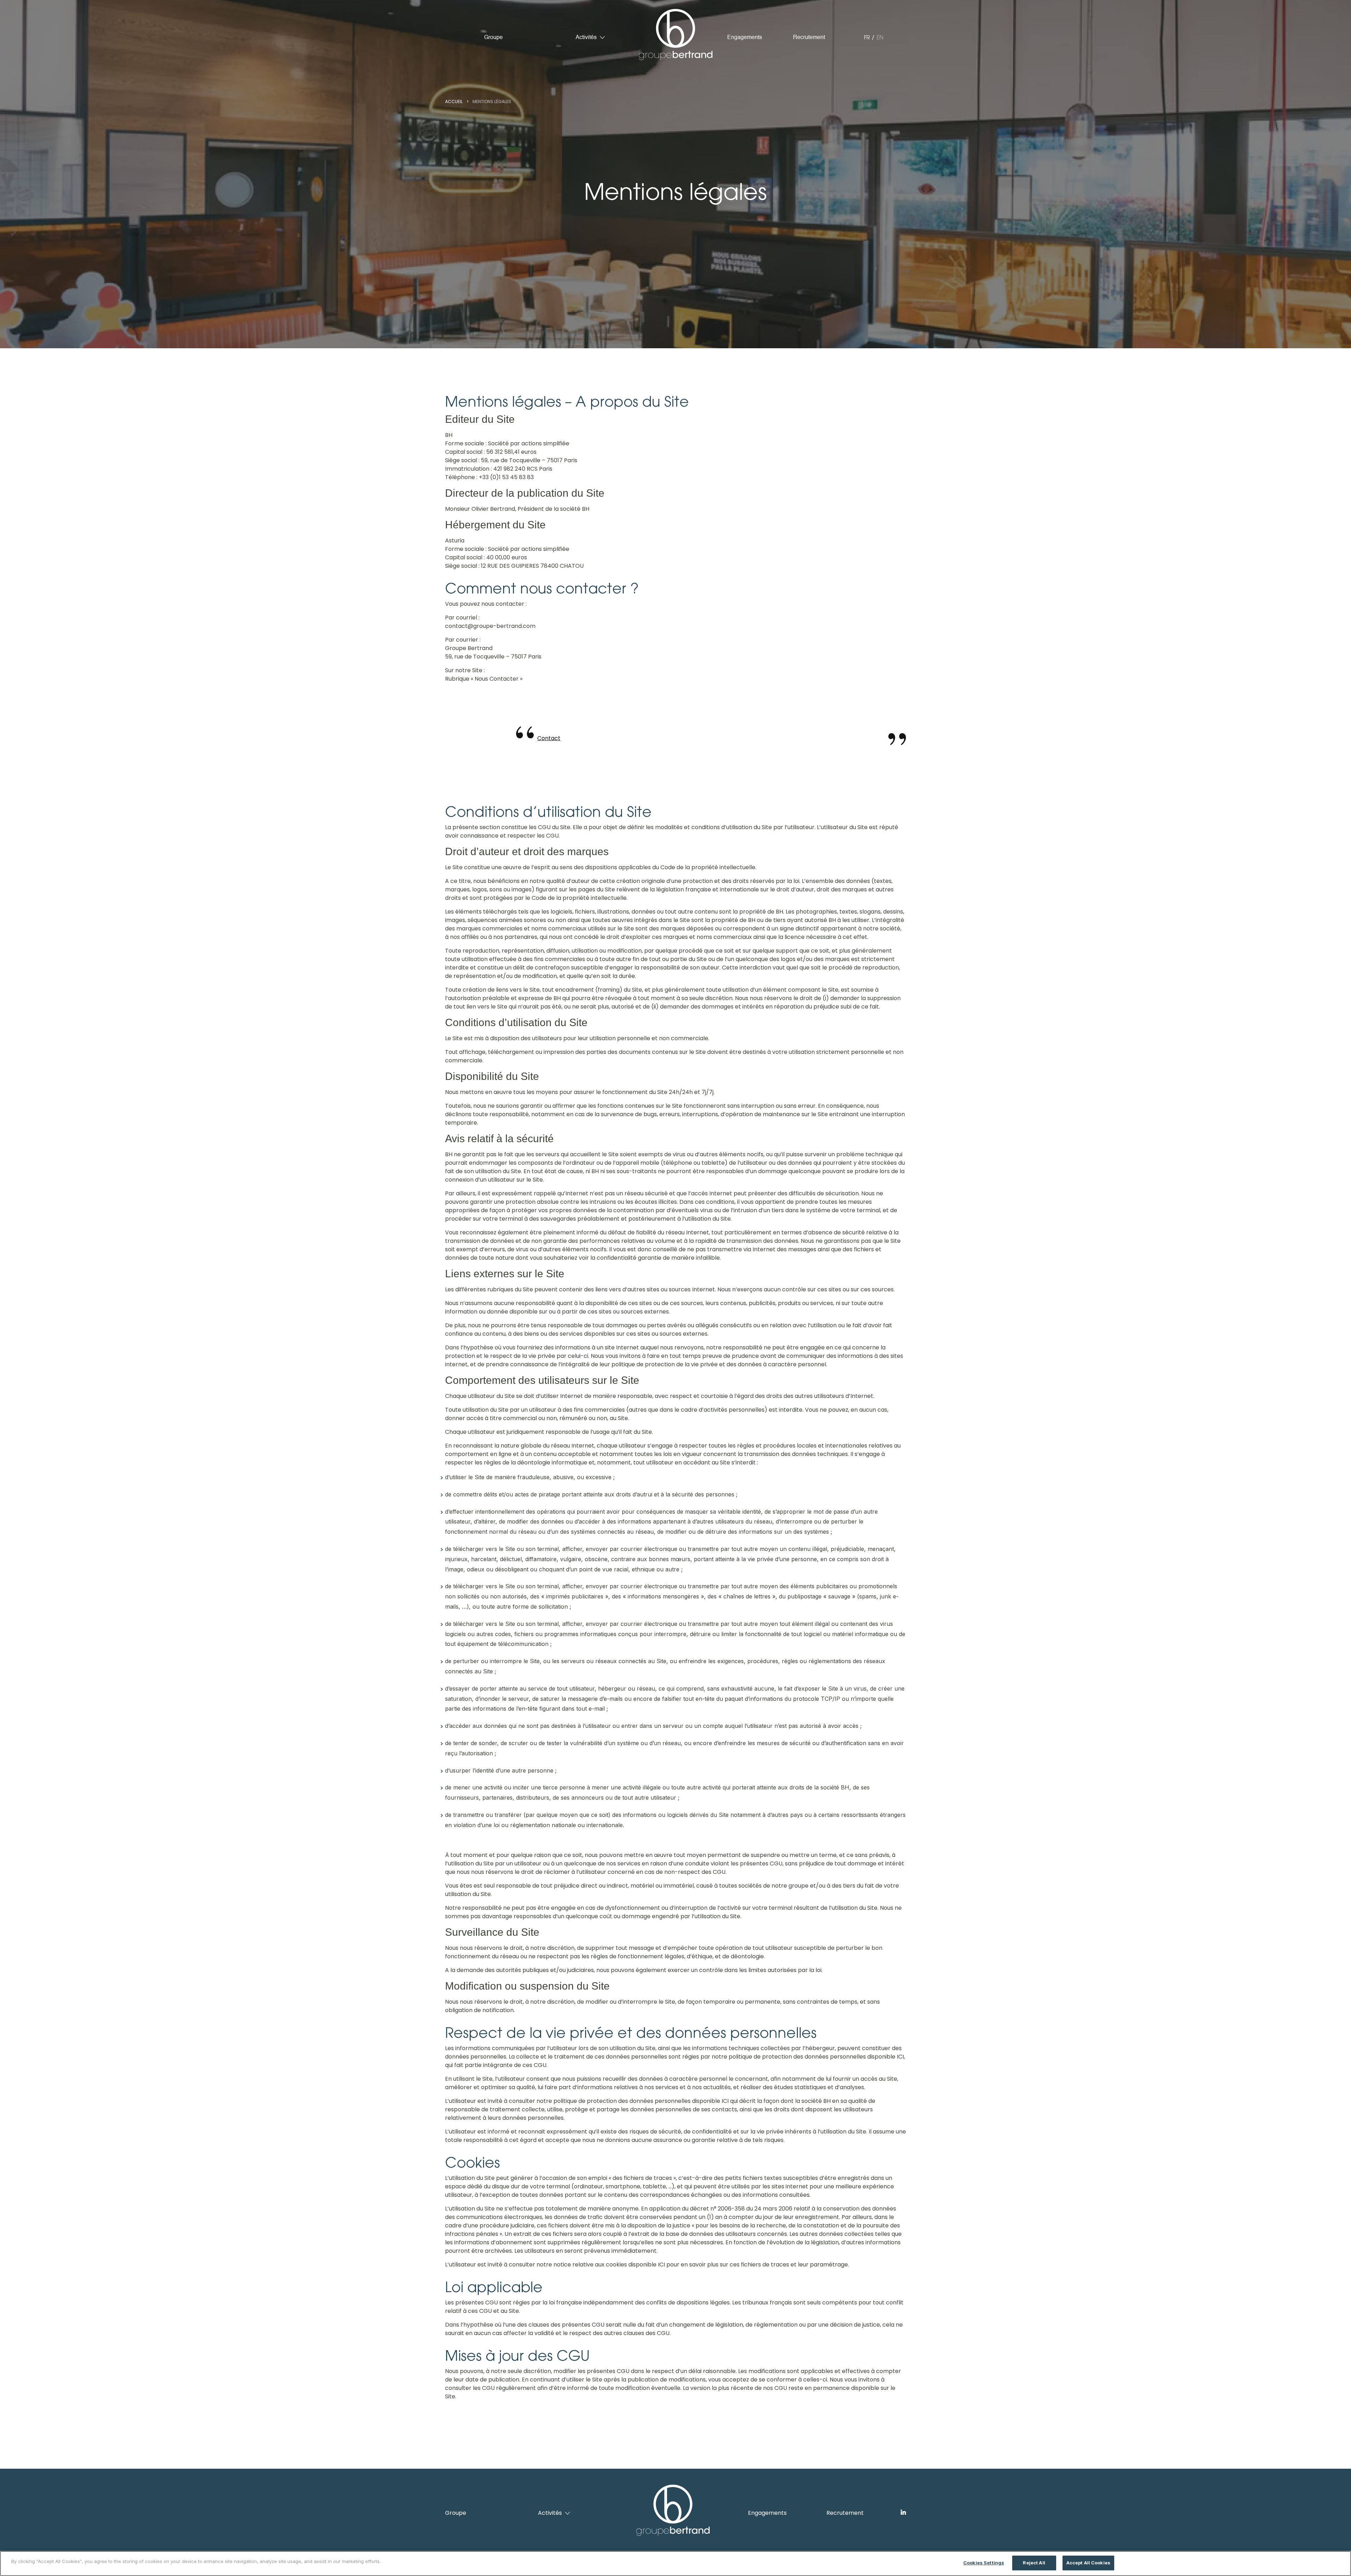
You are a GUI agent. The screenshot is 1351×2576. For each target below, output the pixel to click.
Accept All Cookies (1088, 2563)
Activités (586, 38)
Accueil (454, 101)
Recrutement (809, 38)
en (880, 37)
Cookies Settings (984, 2563)
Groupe (493, 38)
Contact (549, 738)
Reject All (1034, 2563)
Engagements (745, 38)
